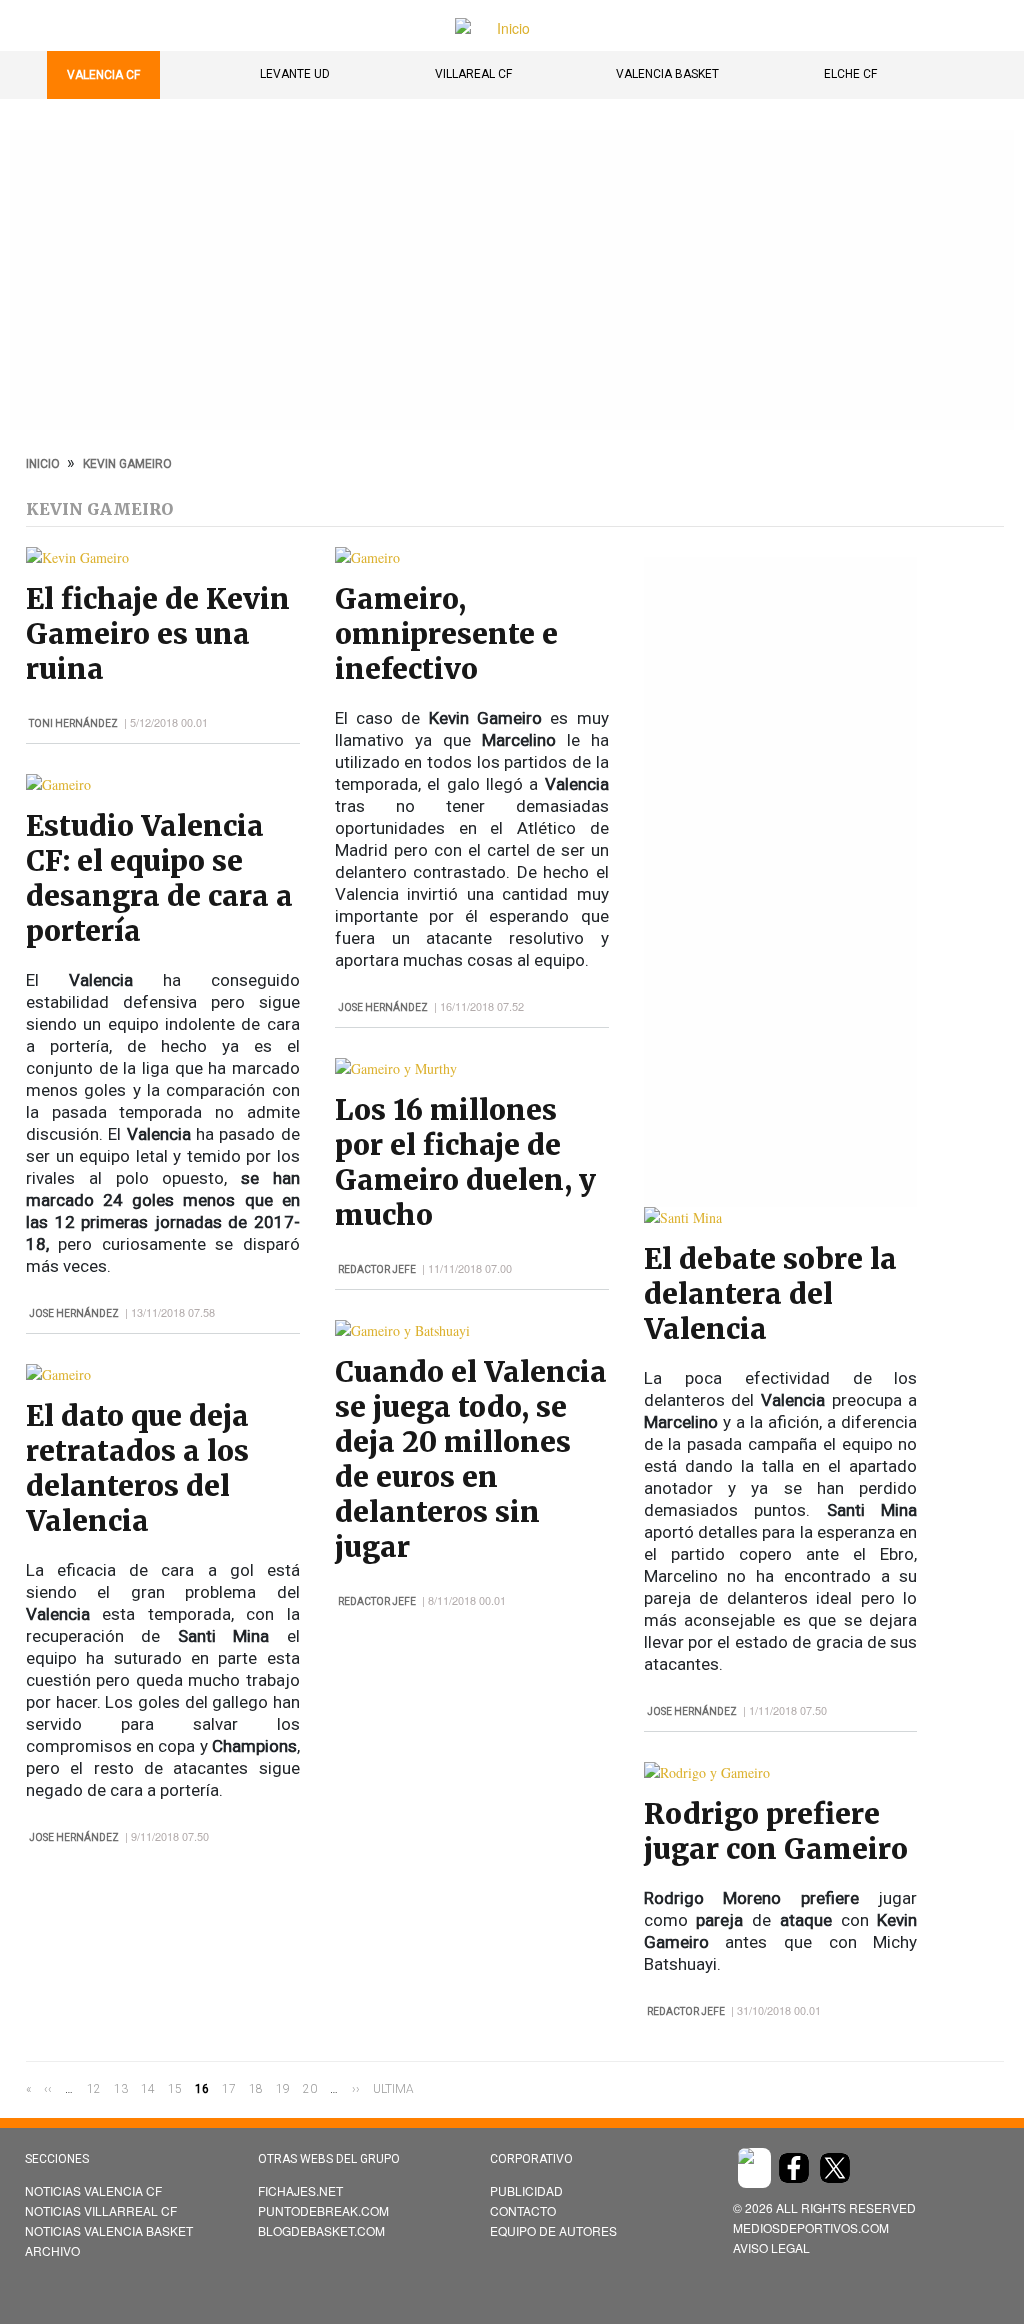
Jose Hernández (74, 1313)
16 (202, 2090)
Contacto (523, 2210)
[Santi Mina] (683, 1217)
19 (283, 2089)
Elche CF (850, 74)
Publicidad (526, 2190)
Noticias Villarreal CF (101, 2210)
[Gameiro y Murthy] (396, 1068)
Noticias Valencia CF (93, 2190)
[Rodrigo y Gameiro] (707, 1772)
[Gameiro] (58, 784)
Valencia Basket (667, 74)
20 (310, 2089)
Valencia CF (103, 75)
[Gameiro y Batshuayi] (402, 1330)
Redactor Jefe (377, 1269)
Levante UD (295, 74)
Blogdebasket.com (321, 2230)
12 (94, 2089)
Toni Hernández (73, 723)
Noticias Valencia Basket (109, 2230)
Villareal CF (473, 74)
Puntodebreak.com (323, 2210)
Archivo (52, 2250)
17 (229, 2089)
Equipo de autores (553, 2230)
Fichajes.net (300, 2190)
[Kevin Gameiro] (77, 557)
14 (148, 2089)
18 (256, 2089)
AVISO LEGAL (771, 2247)
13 (121, 2089)
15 (175, 2089)
